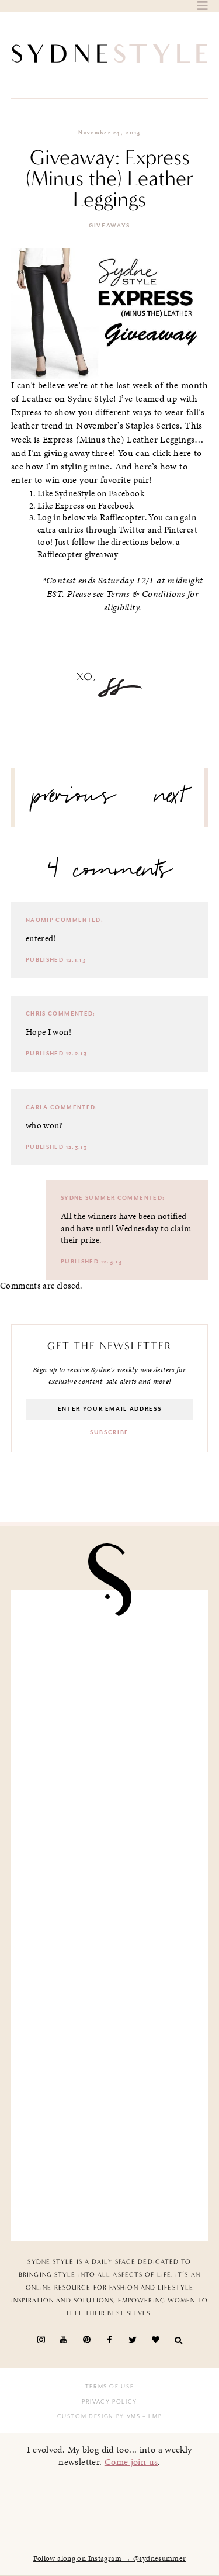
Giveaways (109, 226)
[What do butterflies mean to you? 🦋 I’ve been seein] (110, 1657)
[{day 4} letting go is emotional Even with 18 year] (110, 1761)
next (170, 800)
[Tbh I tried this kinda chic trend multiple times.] (110, 2071)
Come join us (131, 2462)
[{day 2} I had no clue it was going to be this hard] (110, 2173)
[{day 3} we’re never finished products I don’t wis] (110, 1967)
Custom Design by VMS (99, 2416)
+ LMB (152, 2416)
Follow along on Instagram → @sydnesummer (110, 2558)
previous (74, 800)
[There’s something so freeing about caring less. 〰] (110, 1864)
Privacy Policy (109, 2402)
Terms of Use (110, 2387)
